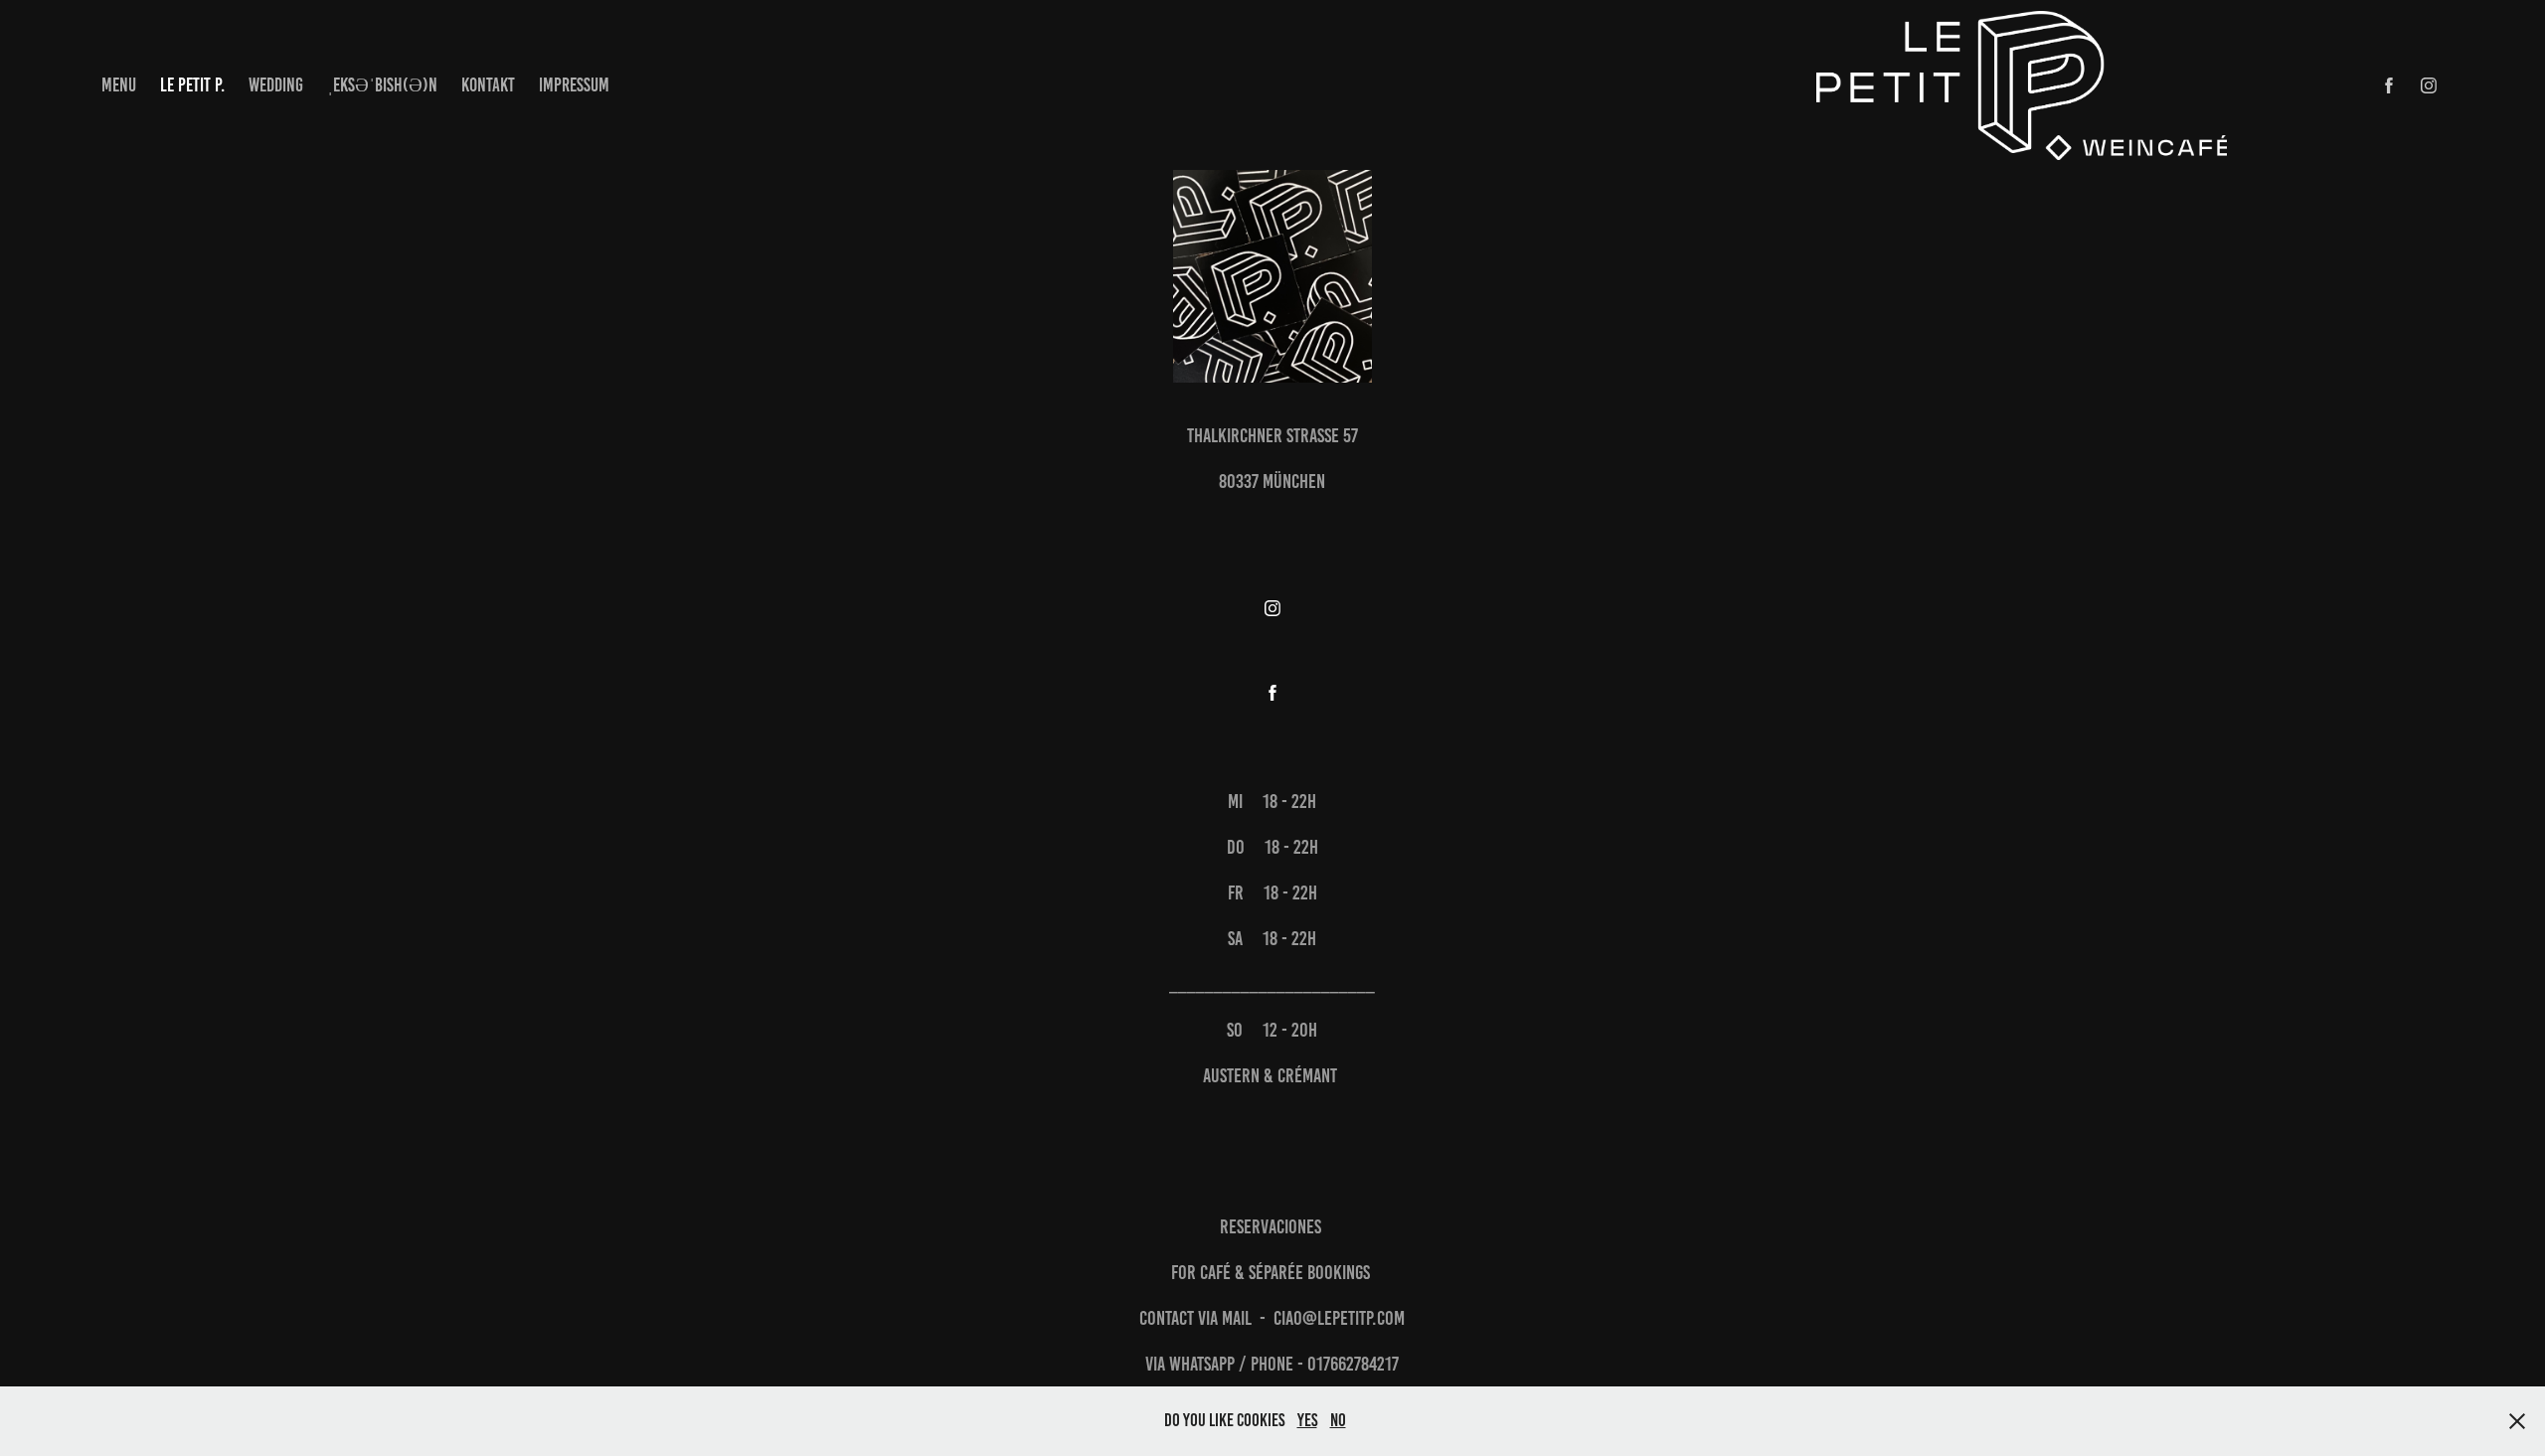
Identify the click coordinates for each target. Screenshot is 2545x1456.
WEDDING (276, 85)
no (1338, 1420)
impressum (574, 85)
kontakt (488, 85)
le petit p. (192, 85)
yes (1307, 1420)
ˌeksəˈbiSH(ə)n (382, 85)
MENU (119, 85)
